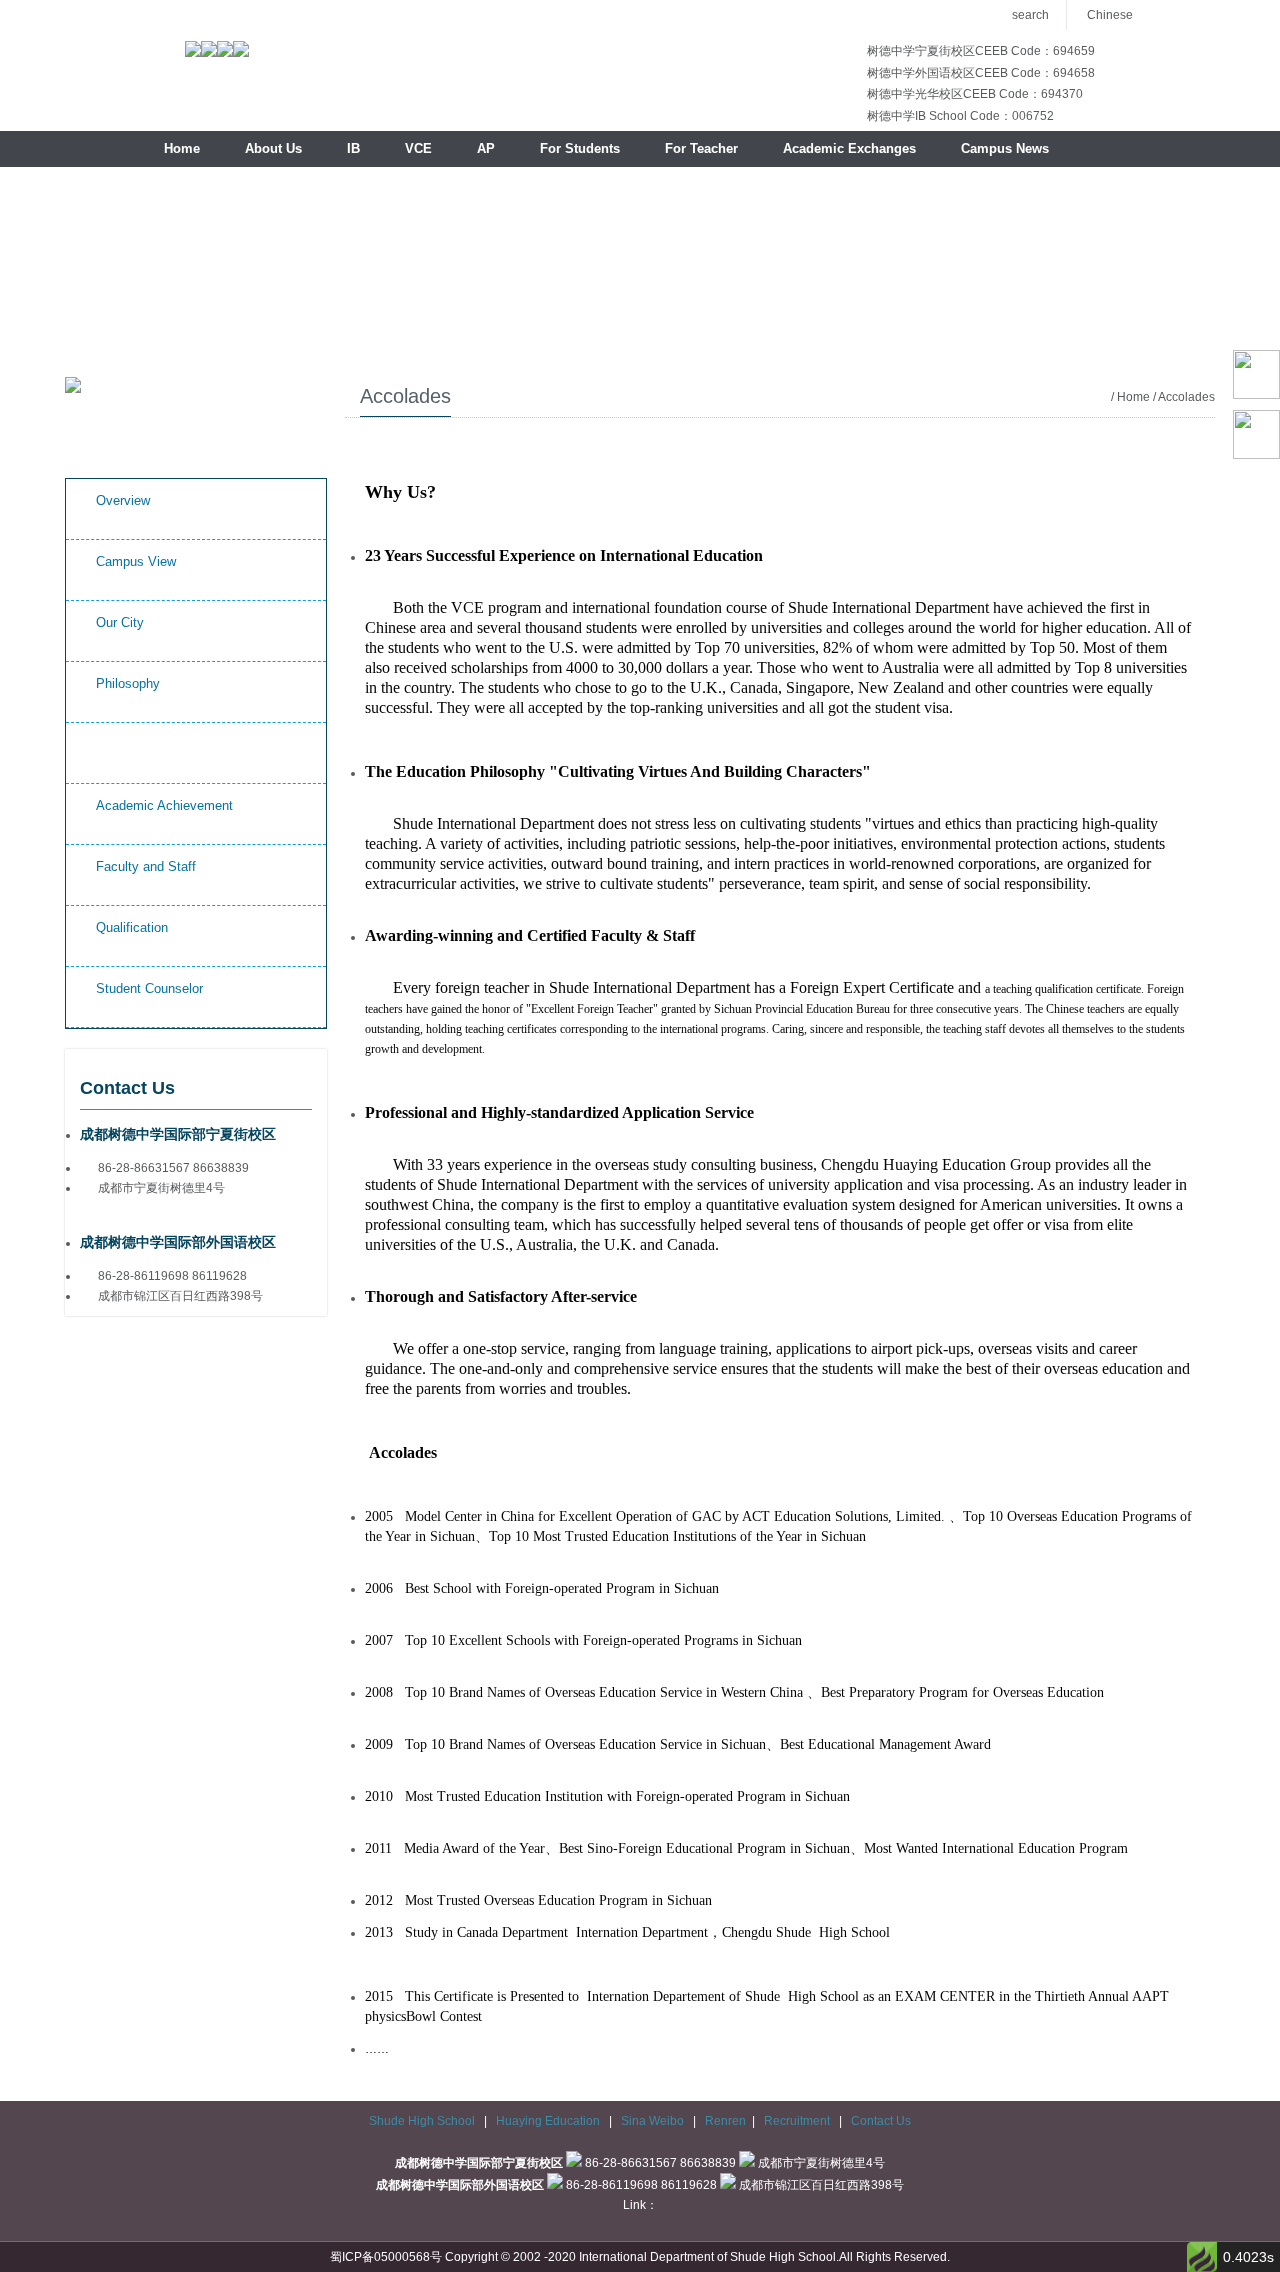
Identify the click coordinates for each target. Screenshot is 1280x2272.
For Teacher (701, 148)
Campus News (1005, 148)
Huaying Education (549, 2121)
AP (486, 148)
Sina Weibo (654, 2121)
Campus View (136, 561)
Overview (123, 500)
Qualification (132, 927)
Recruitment (798, 2121)
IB (353, 148)
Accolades (126, 744)
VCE (418, 148)
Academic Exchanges (849, 148)
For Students (580, 148)
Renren (725, 2121)
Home (182, 148)
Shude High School (422, 2121)
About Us (273, 148)
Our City (120, 622)
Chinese (1110, 15)
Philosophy (128, 683)
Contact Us (881, 2121)
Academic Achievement (164, 805)
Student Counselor (149, 988)
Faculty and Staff (146, 866)
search (1030, 15)
